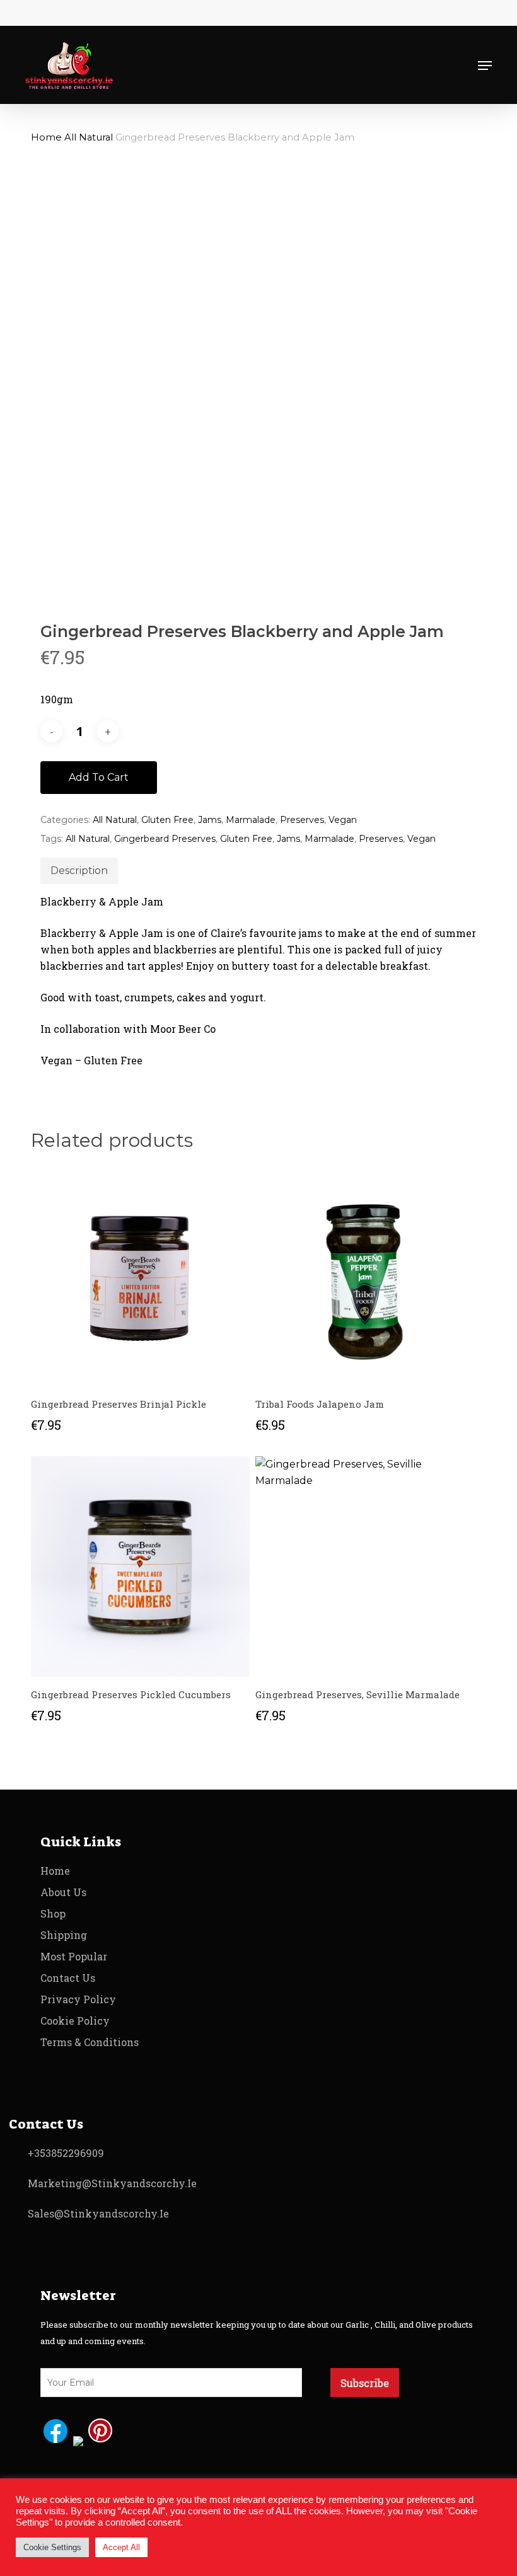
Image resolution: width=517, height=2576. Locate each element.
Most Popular (74, 1956)
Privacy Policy (78, 1999)
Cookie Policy (75, 2021)
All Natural (89, 137)
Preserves (302, 820)
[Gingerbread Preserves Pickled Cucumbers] (140, 1567)
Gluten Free (167, 820)
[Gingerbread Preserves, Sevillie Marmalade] (364, 1567)
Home (46, 137)
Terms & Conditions (90, 2042)
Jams (210, 820)
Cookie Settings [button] (52, 2547)
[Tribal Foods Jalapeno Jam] (364, 1276)
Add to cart (99, 777)
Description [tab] (79, 871)
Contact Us (68, 1978)
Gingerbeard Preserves (165, 839)
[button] (485, 66)
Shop (53, 1913)
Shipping (64, 1935)
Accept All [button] (121, 2547)
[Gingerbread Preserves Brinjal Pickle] (140, 1276)
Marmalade (251, 820)
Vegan (343, 820)
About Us (63, 1892)
